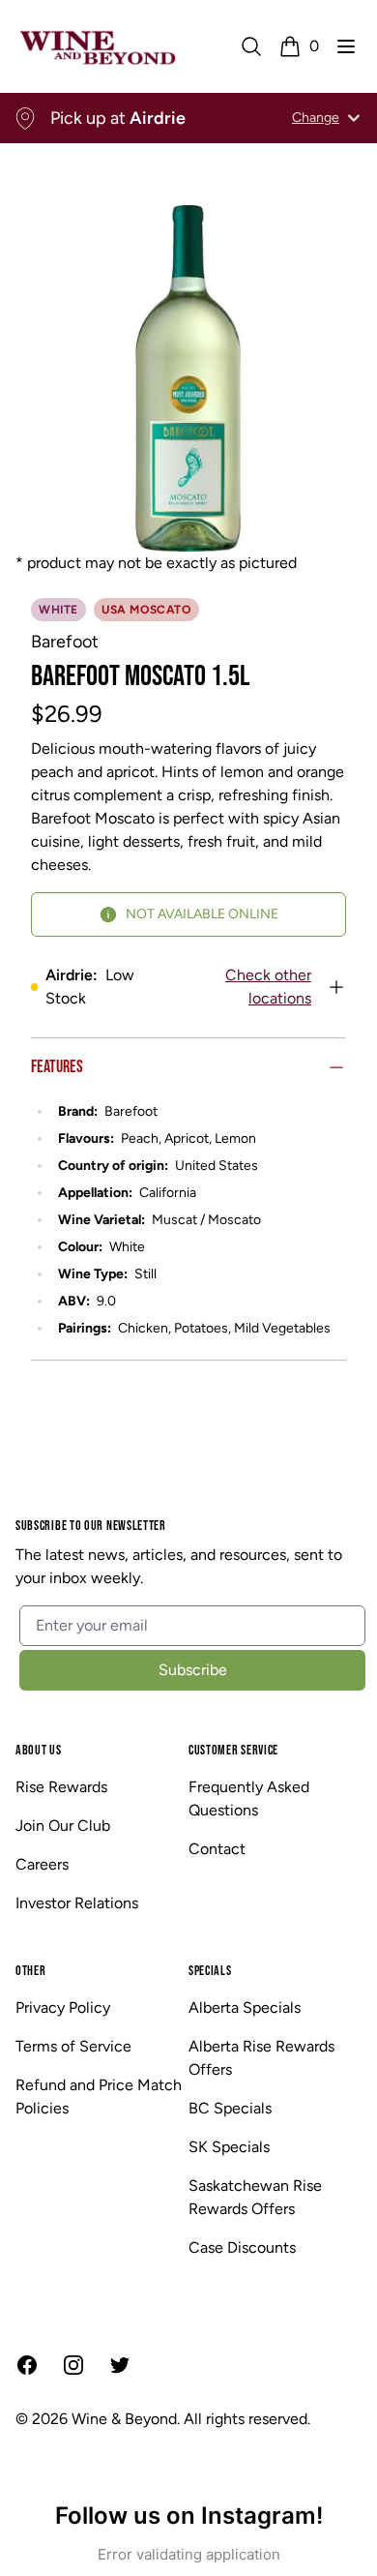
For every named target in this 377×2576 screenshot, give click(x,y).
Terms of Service (73, 2046)
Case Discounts (242, 2247)
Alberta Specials (245, 2007)
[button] (346, 46)
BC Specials (230, 2108)
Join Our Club (63, 1826)
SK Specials (229, 2147)
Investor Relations (77, 1903)
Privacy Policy (63, 2007)
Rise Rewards (61, 1787)
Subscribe (193, 1670)
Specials (210, 1971)
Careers (42, 1864)
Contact (217, 1849)
